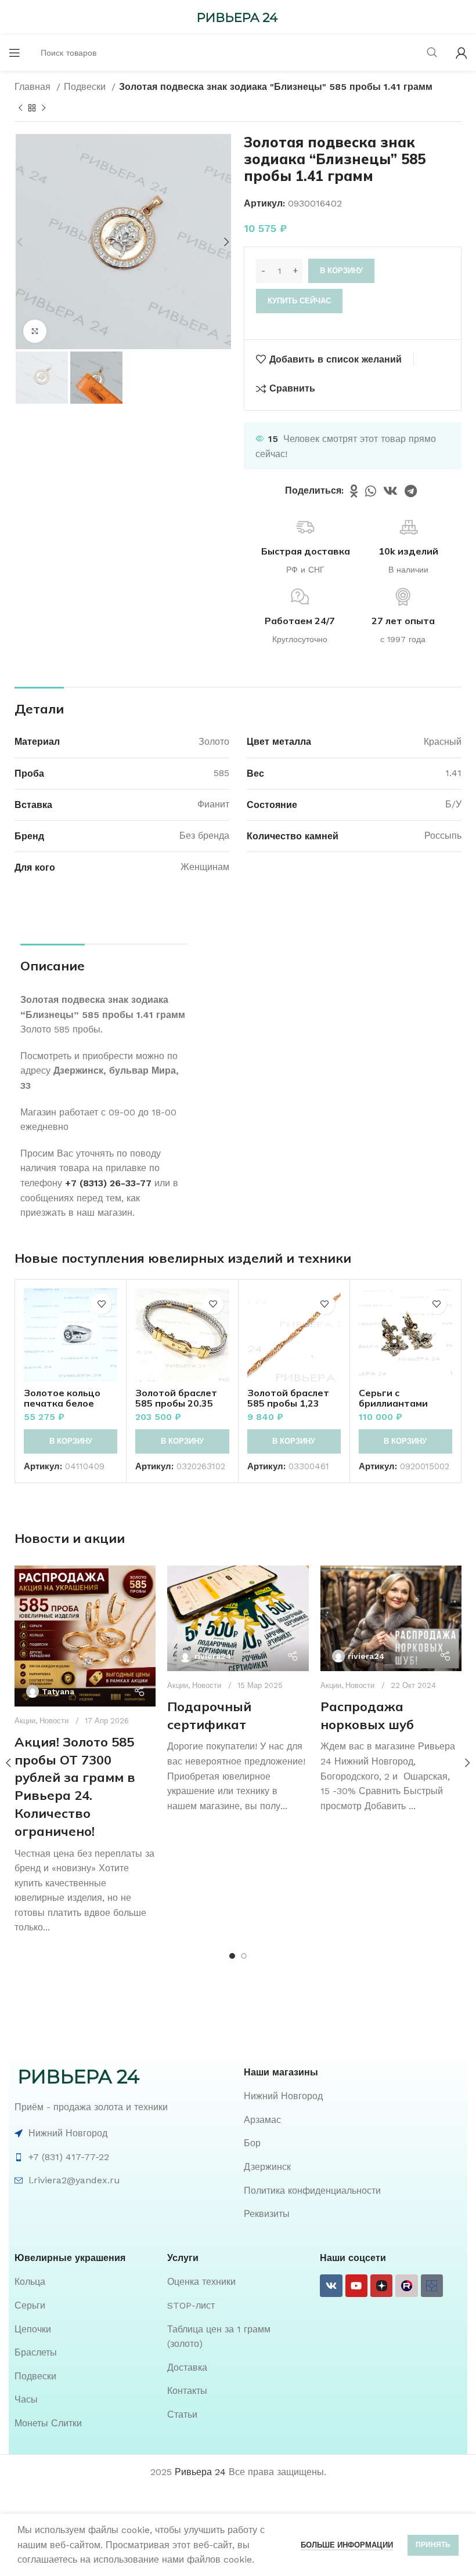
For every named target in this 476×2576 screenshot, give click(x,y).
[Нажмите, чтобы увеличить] (35, 331)
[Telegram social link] (411, 491)
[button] (71, 1441)
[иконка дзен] (381, 2285)
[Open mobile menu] (15, 53)
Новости (54, 1721)
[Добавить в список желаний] (101, 1304)
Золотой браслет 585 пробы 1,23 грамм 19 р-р (288, 1403)
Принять (433, 2545)
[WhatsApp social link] (371, 491)
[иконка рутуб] (406, 2285)
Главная (34, 87)
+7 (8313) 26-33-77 (108, 1183)
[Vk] (331, 2285)
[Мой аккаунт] (461, 53)
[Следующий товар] (44, 108)
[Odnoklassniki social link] (354, 491)
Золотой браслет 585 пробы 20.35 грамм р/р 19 (176, 1403)
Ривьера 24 (200, 2472)
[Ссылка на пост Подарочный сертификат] (238, 1618)
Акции (25, 1721)
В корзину (341, 271)
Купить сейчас (299, 301)
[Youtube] (356, 2285)
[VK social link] (390, 491)
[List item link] (353, 2096)
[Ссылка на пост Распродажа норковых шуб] (391, 1618)
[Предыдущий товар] (20, 108)
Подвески (86, 87)
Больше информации (347, 2545)
